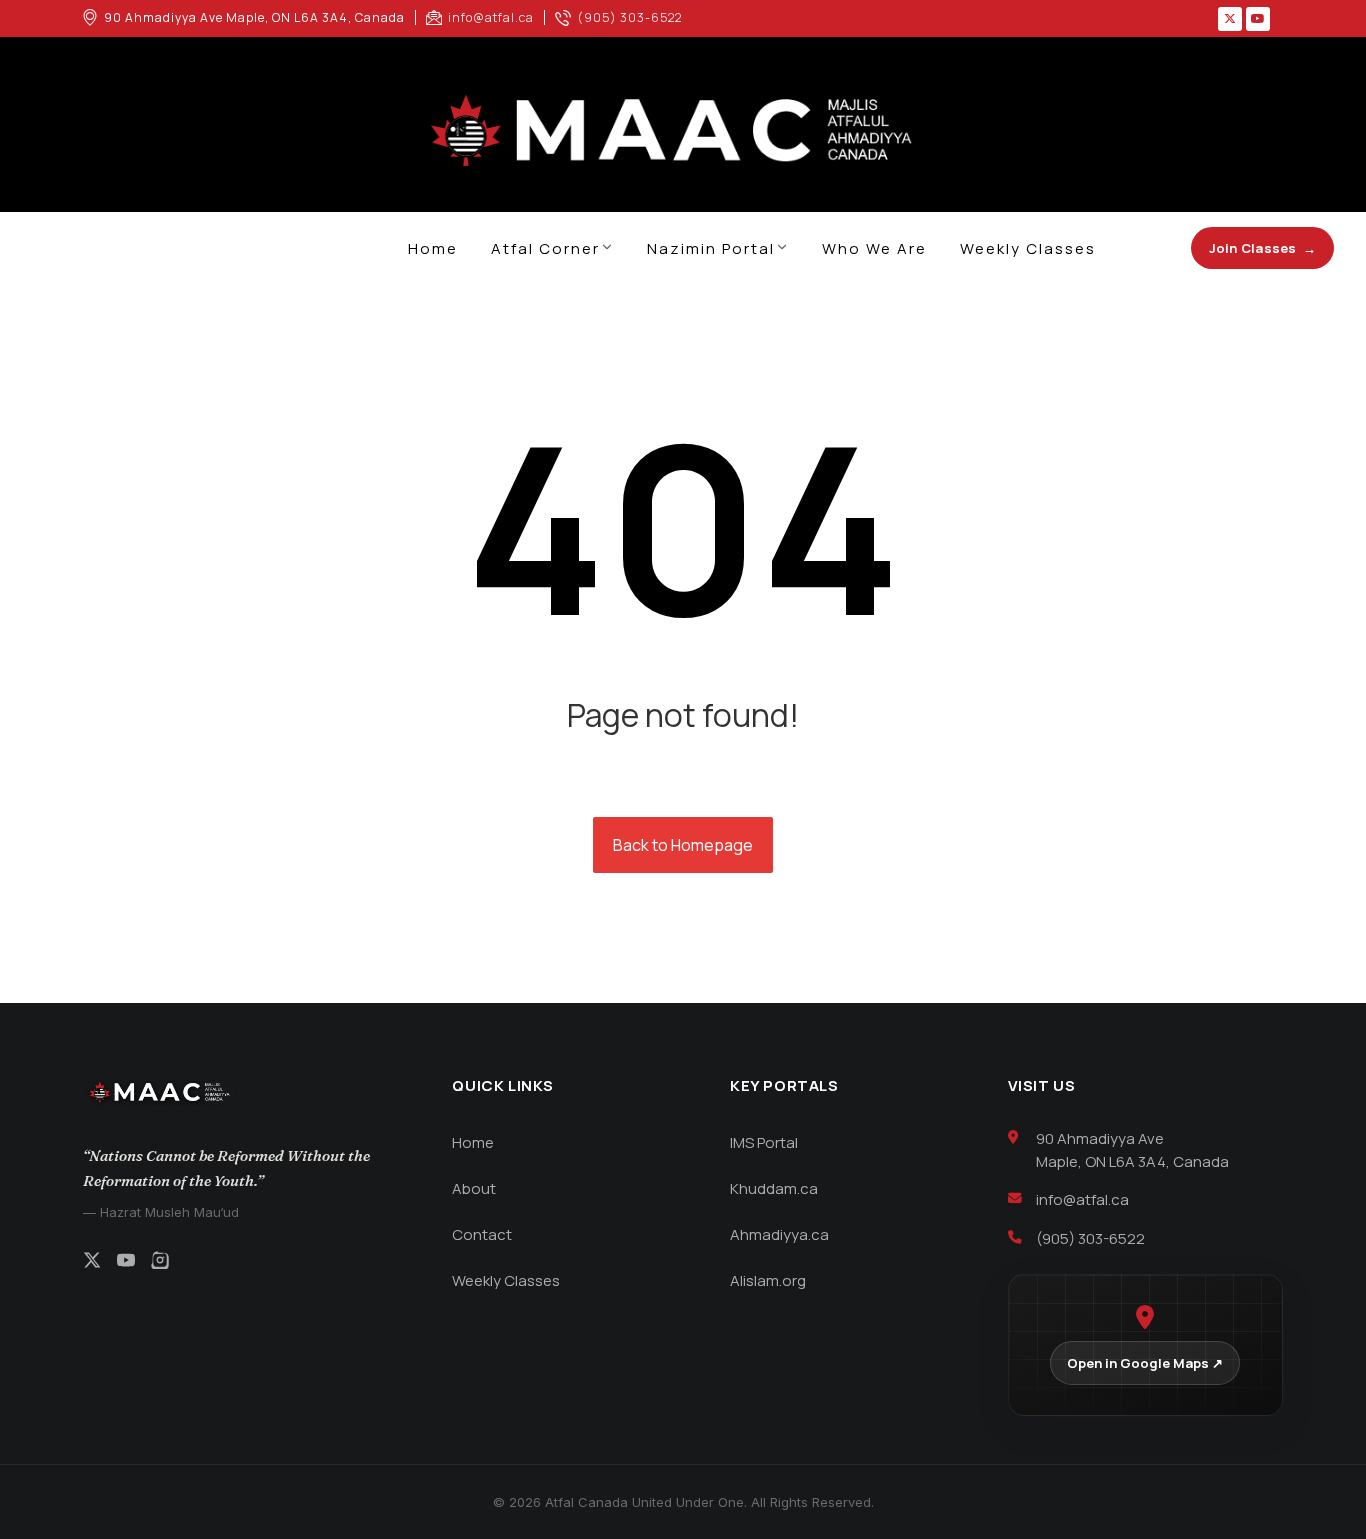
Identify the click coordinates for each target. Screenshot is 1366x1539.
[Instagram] (160, 1263)
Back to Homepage (683, 845)
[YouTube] (126, 1263)
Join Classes (1262, 248)
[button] (1230, 19)
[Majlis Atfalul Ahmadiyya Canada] (683, 132)
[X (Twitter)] (92, 1263)
